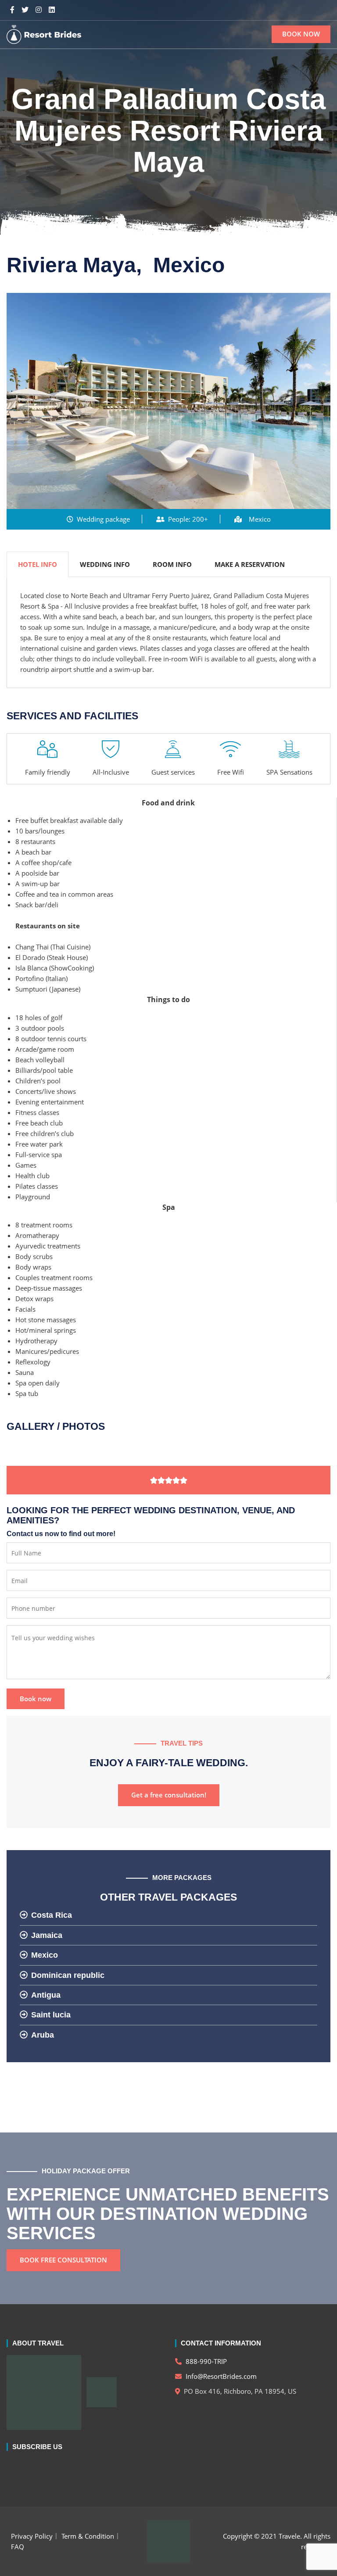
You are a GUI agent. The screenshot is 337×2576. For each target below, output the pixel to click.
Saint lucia (51, 2015)
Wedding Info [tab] (105, 564)
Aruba (43, 2035)
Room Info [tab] (172, 564)
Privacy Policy (32, 2536)
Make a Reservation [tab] (250, 564)
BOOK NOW (301, 34)
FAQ (18, 2547)
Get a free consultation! (169, 1795)
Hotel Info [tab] (38, 564)
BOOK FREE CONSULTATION (63, 2260)
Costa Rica (52, 1915)
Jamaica (47, 1935)
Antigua (46, 1995)
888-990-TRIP (205, 2361)
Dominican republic (68, 1975)
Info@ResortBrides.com (220, 2376)
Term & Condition (88, 2536)
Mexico (45, 1955)
